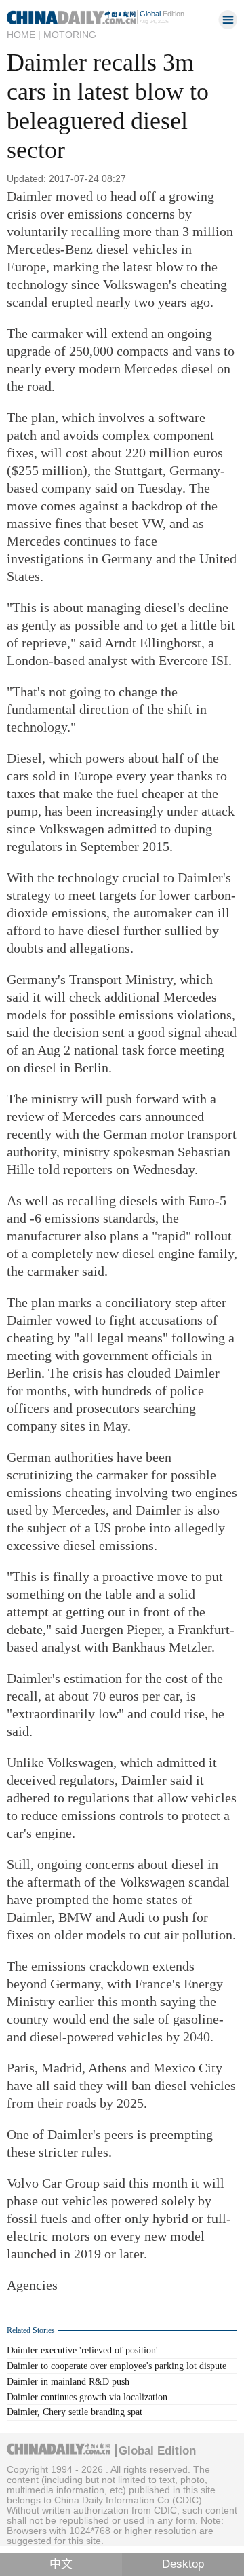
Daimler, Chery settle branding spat (75, 2412)
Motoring (70, 35)
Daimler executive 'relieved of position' (82, 2350)
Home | (24, 35)
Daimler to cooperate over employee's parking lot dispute (117, 2366)
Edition (162, 14)
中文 (61, 2564)
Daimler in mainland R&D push (68, 2382)
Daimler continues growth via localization (87, 2397)
